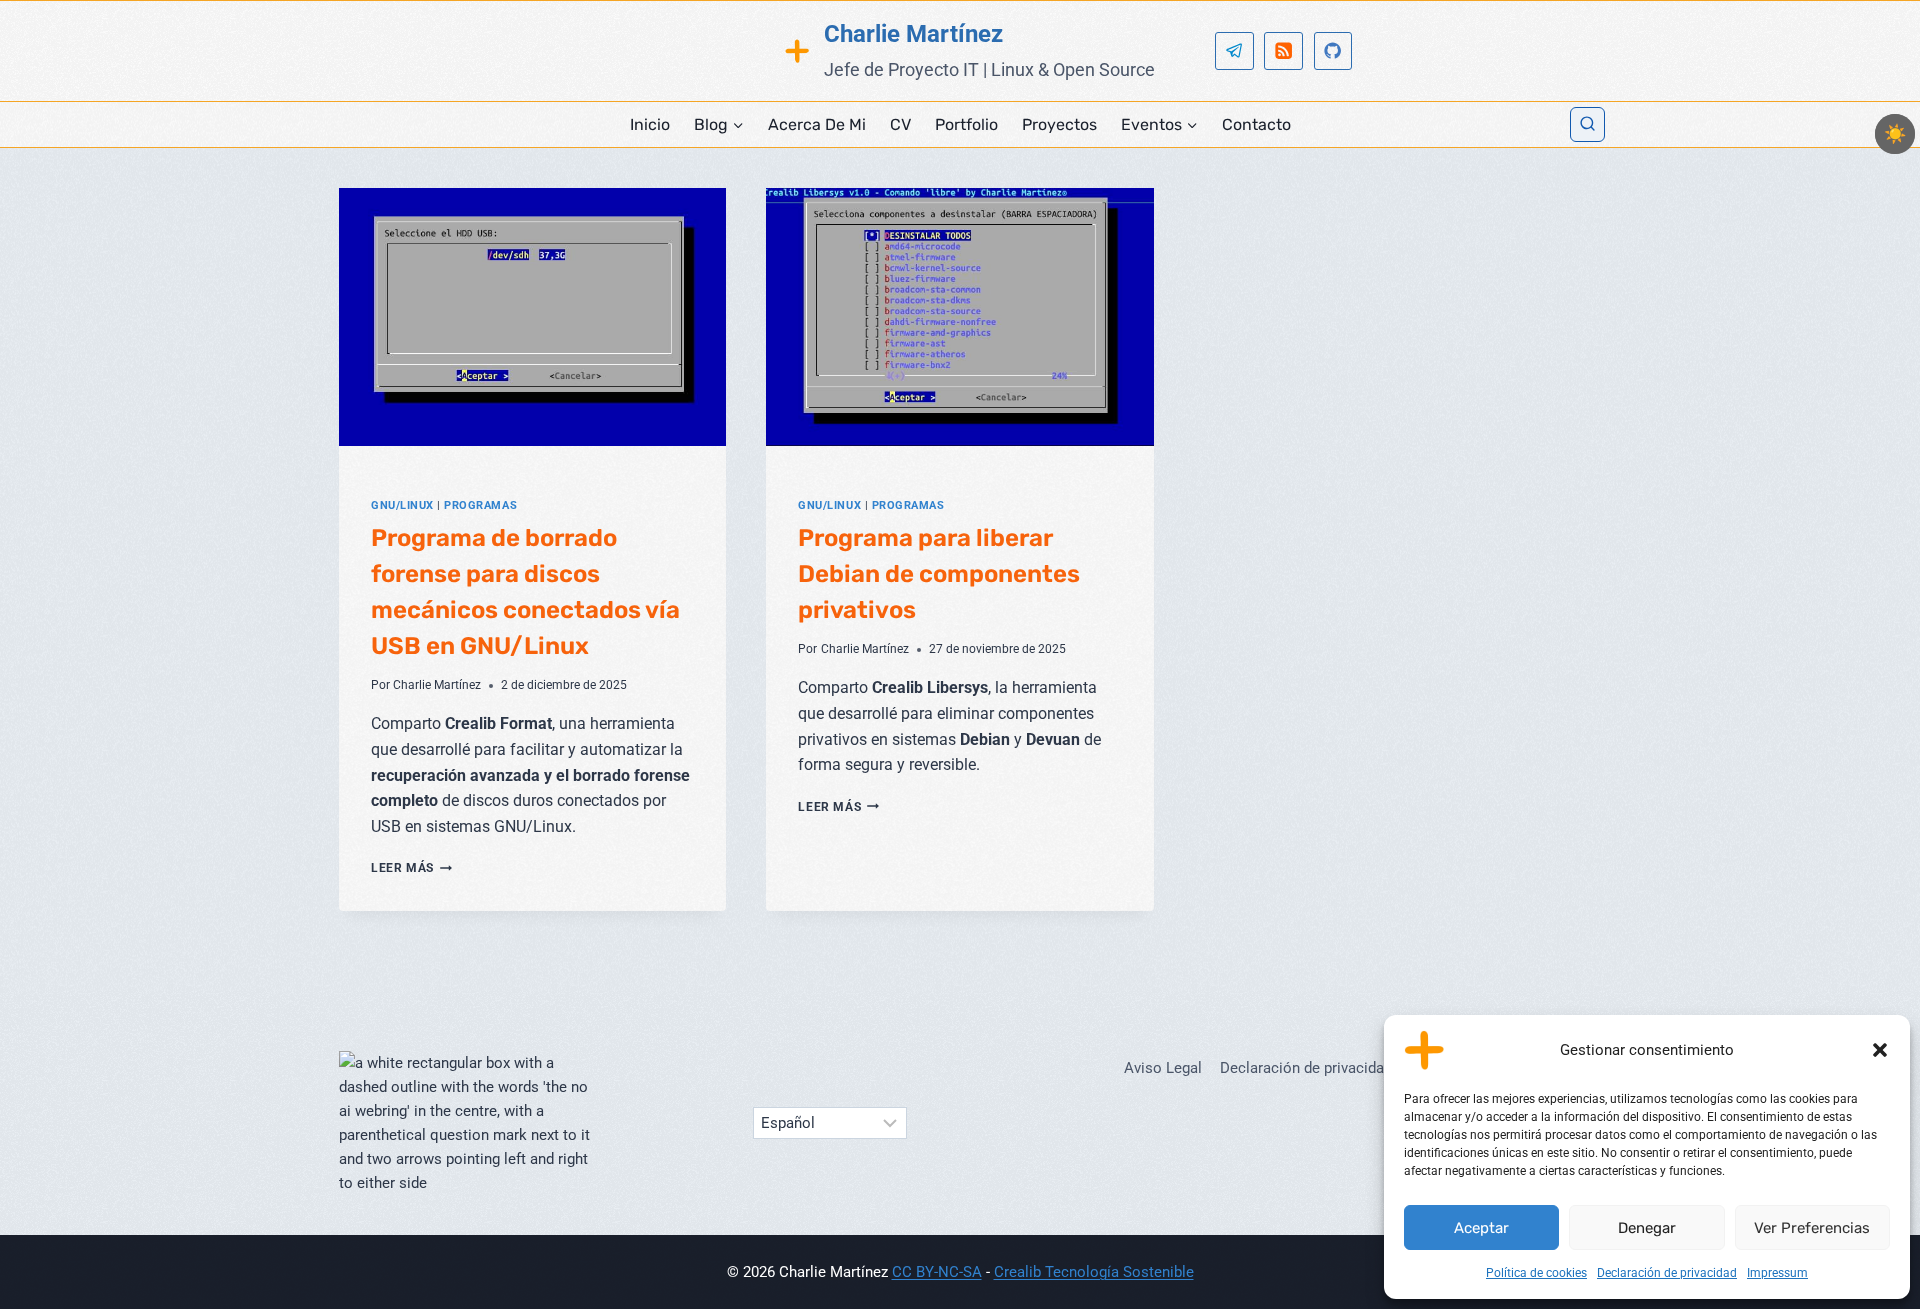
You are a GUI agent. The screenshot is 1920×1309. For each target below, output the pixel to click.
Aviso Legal (1163, 1068)
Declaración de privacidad (1667, 1273)
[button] (1880, 1050)
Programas (480, 505)
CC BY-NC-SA (937, 1272)
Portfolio (966, 124)
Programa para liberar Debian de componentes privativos (939, 574)
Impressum (1777, 1273)
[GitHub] (1333, 51)
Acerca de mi (817, 124)
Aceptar (1481, 1228)
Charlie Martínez (437, 685)
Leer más (411, 868)
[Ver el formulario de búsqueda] (1587, 124)
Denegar (1647, 1228)
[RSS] (1283, 51)
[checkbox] (1895, 134)
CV (900, 124)
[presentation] (532, 317)
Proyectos (1059, 124)
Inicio (650, 124)
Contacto (1256, 124)
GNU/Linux (402, 505)
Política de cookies (1536, 1273)
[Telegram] (1234, 51)
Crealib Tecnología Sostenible (1094, 1272)
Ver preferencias (1812, 1228)
